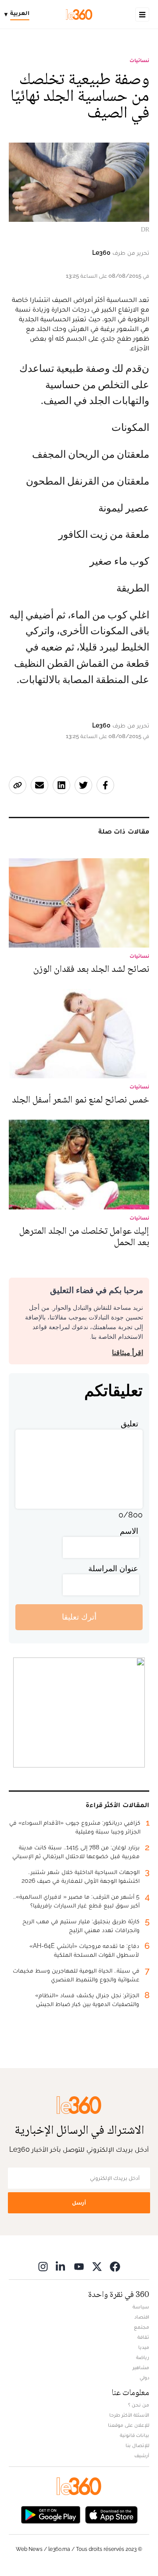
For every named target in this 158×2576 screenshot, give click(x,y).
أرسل (79, 2203)
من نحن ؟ (139, 2405)
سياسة (141, 2307)
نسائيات (139, 60)
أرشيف (142, 2455)
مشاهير (141, 2367)
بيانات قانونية (135, 2435)
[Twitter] (97, 2266)
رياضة (143, 2357)
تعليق (129, 1424)
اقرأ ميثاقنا (127, 1353)
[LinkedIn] (61, 2266)
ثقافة (143, 2337)
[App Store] (111, 2514)
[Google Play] (50, 2514)
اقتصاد (142, 2317)
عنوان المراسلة (113, 1568)
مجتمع (142, 2327)
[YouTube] (79, 2266)
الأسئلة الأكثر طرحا (129, 2415)
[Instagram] (43, 2266)
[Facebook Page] (115, 2266)
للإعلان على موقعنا (129, 2425)
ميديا (144, 2347)
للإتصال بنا (137, 2445)
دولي (144, 2378)
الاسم (129, 1531)
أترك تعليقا (79, 1617)
